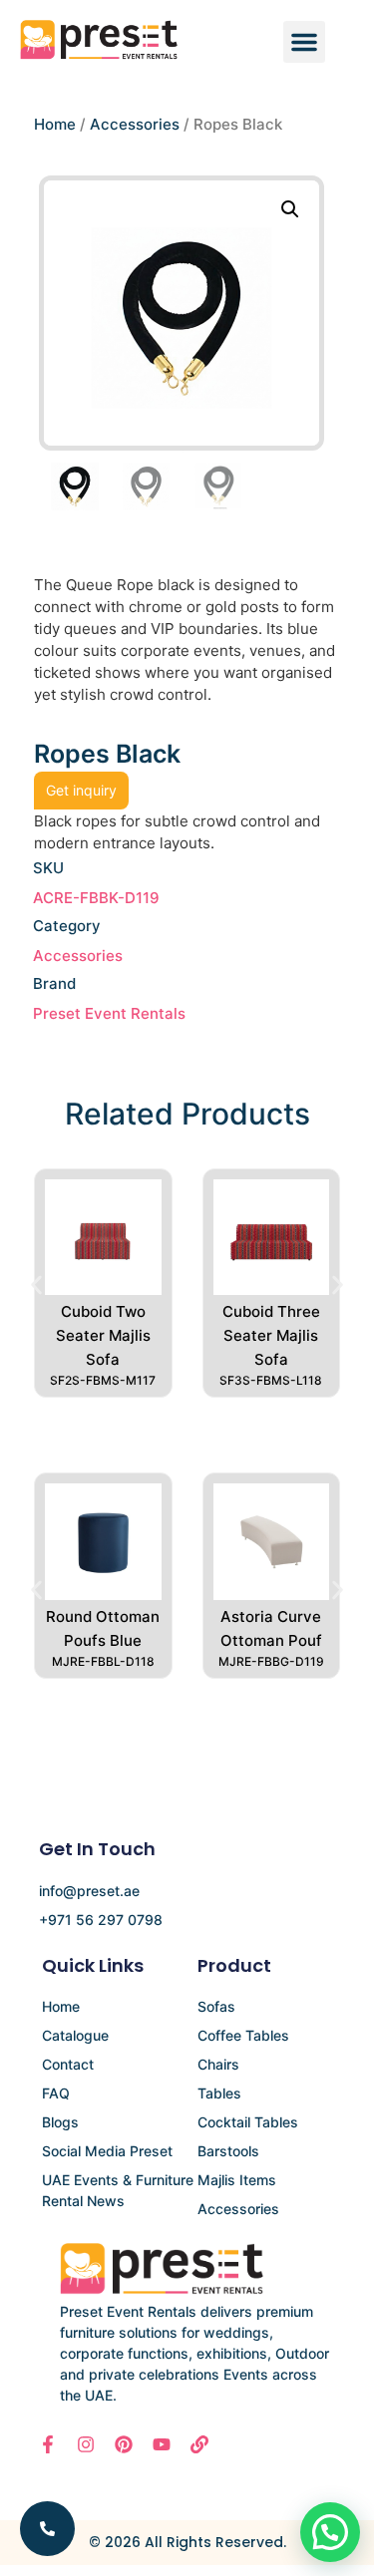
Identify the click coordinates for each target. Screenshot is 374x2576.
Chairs (218, 2064)
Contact (68, 2064)
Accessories (135, 124)
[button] (304, 42)
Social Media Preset (107, 2151)
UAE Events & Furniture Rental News (118, 2190)
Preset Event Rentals (109, 1013)
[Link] (199, 2444)
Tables (219, 2093)
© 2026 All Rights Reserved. (187, 2542)
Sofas (216, 2006)
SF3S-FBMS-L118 (271, 1380)
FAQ (56, 2093)
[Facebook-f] (48, 2444)
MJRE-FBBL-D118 (103, 1661)
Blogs (60, 2122)
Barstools (228, 2151)
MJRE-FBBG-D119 (271, 1661)
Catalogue (75, 2035)
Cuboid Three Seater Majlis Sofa (271, 1335)
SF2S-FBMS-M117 (103, 1380)
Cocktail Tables (248, 2122)
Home (55, 124)
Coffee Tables (243, 2035)
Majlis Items (237, 2180)
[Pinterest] (124, 2444)
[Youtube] (162, 2444)
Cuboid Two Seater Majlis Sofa (103, 1335)
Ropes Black (107, 754)
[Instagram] (86, 2444)
